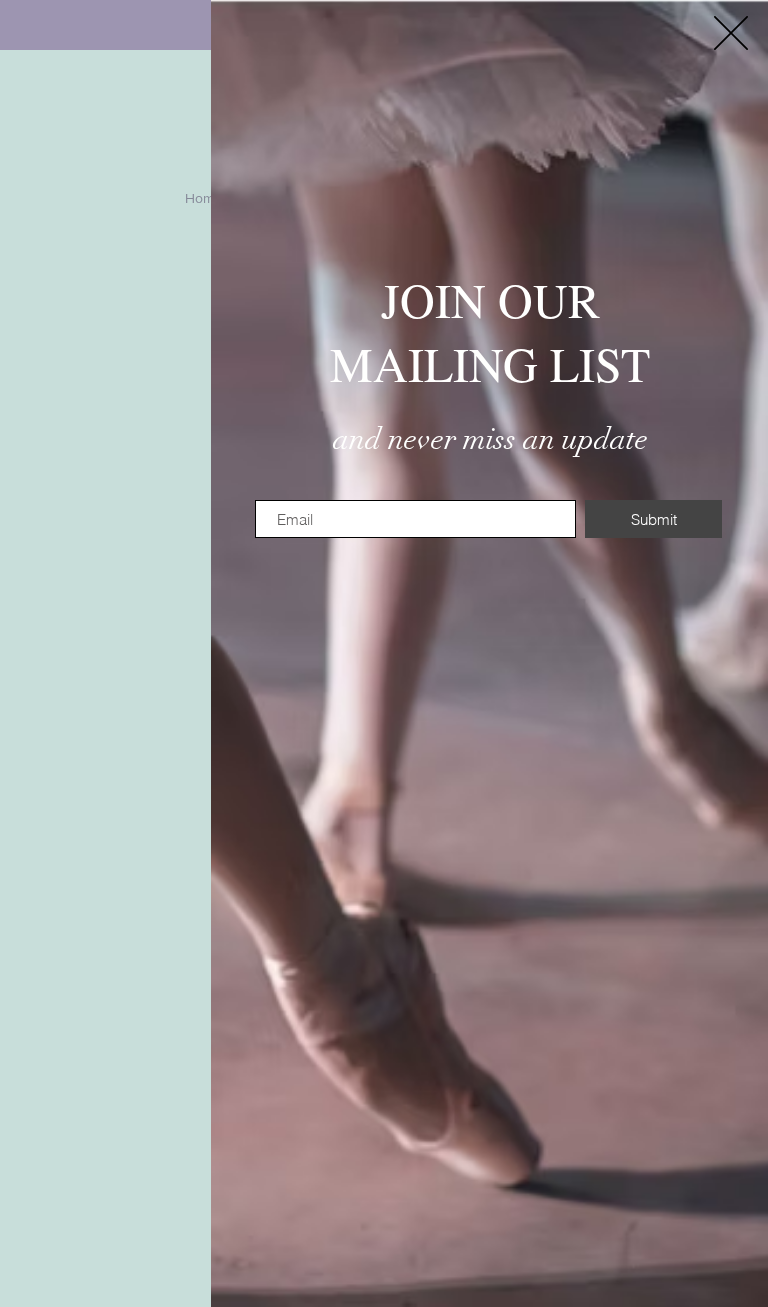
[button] (731, 33)
